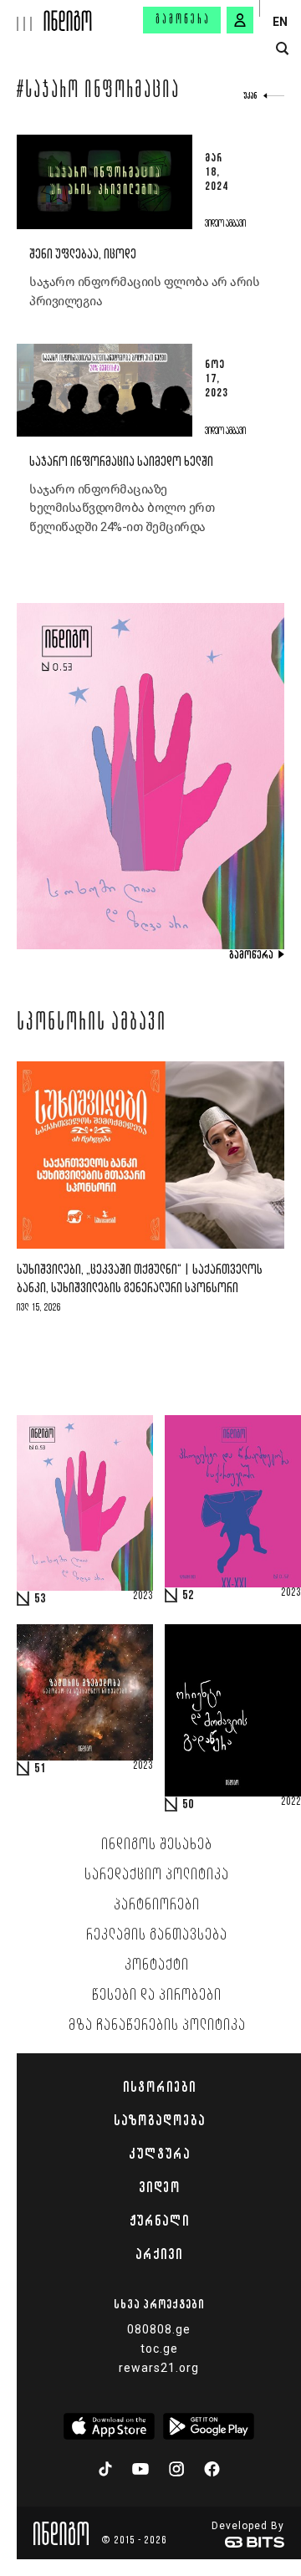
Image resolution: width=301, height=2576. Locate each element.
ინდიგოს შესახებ (157, 1845)
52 (188, 1596)
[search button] (282, 49)
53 (40, 1599)
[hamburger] (22, 15)
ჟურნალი (159, 2221)
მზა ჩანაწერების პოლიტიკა (157, 2026)
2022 (291, 1802)
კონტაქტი (157, 1965)
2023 (143, 1597)
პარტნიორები (157, 1905)
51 (40, 1769)
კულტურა (159, 2154)
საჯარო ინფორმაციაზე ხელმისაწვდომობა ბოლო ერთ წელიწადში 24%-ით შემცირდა (122, 508)
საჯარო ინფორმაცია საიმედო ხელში (121, 462)
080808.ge (159, 2329)
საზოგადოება (159, 2120)
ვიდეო (159, 2187)
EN (280, 22)
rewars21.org (159, 2368)
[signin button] (240, 20)
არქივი (159, 2254)
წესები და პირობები (157, 1996)
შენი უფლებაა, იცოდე (83, 255)
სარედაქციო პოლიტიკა (157, 1875)
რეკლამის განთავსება (157, 1935)
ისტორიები (159, 2087)
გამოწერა (183, 20)
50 (188, 1805)
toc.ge (159, 2349)
